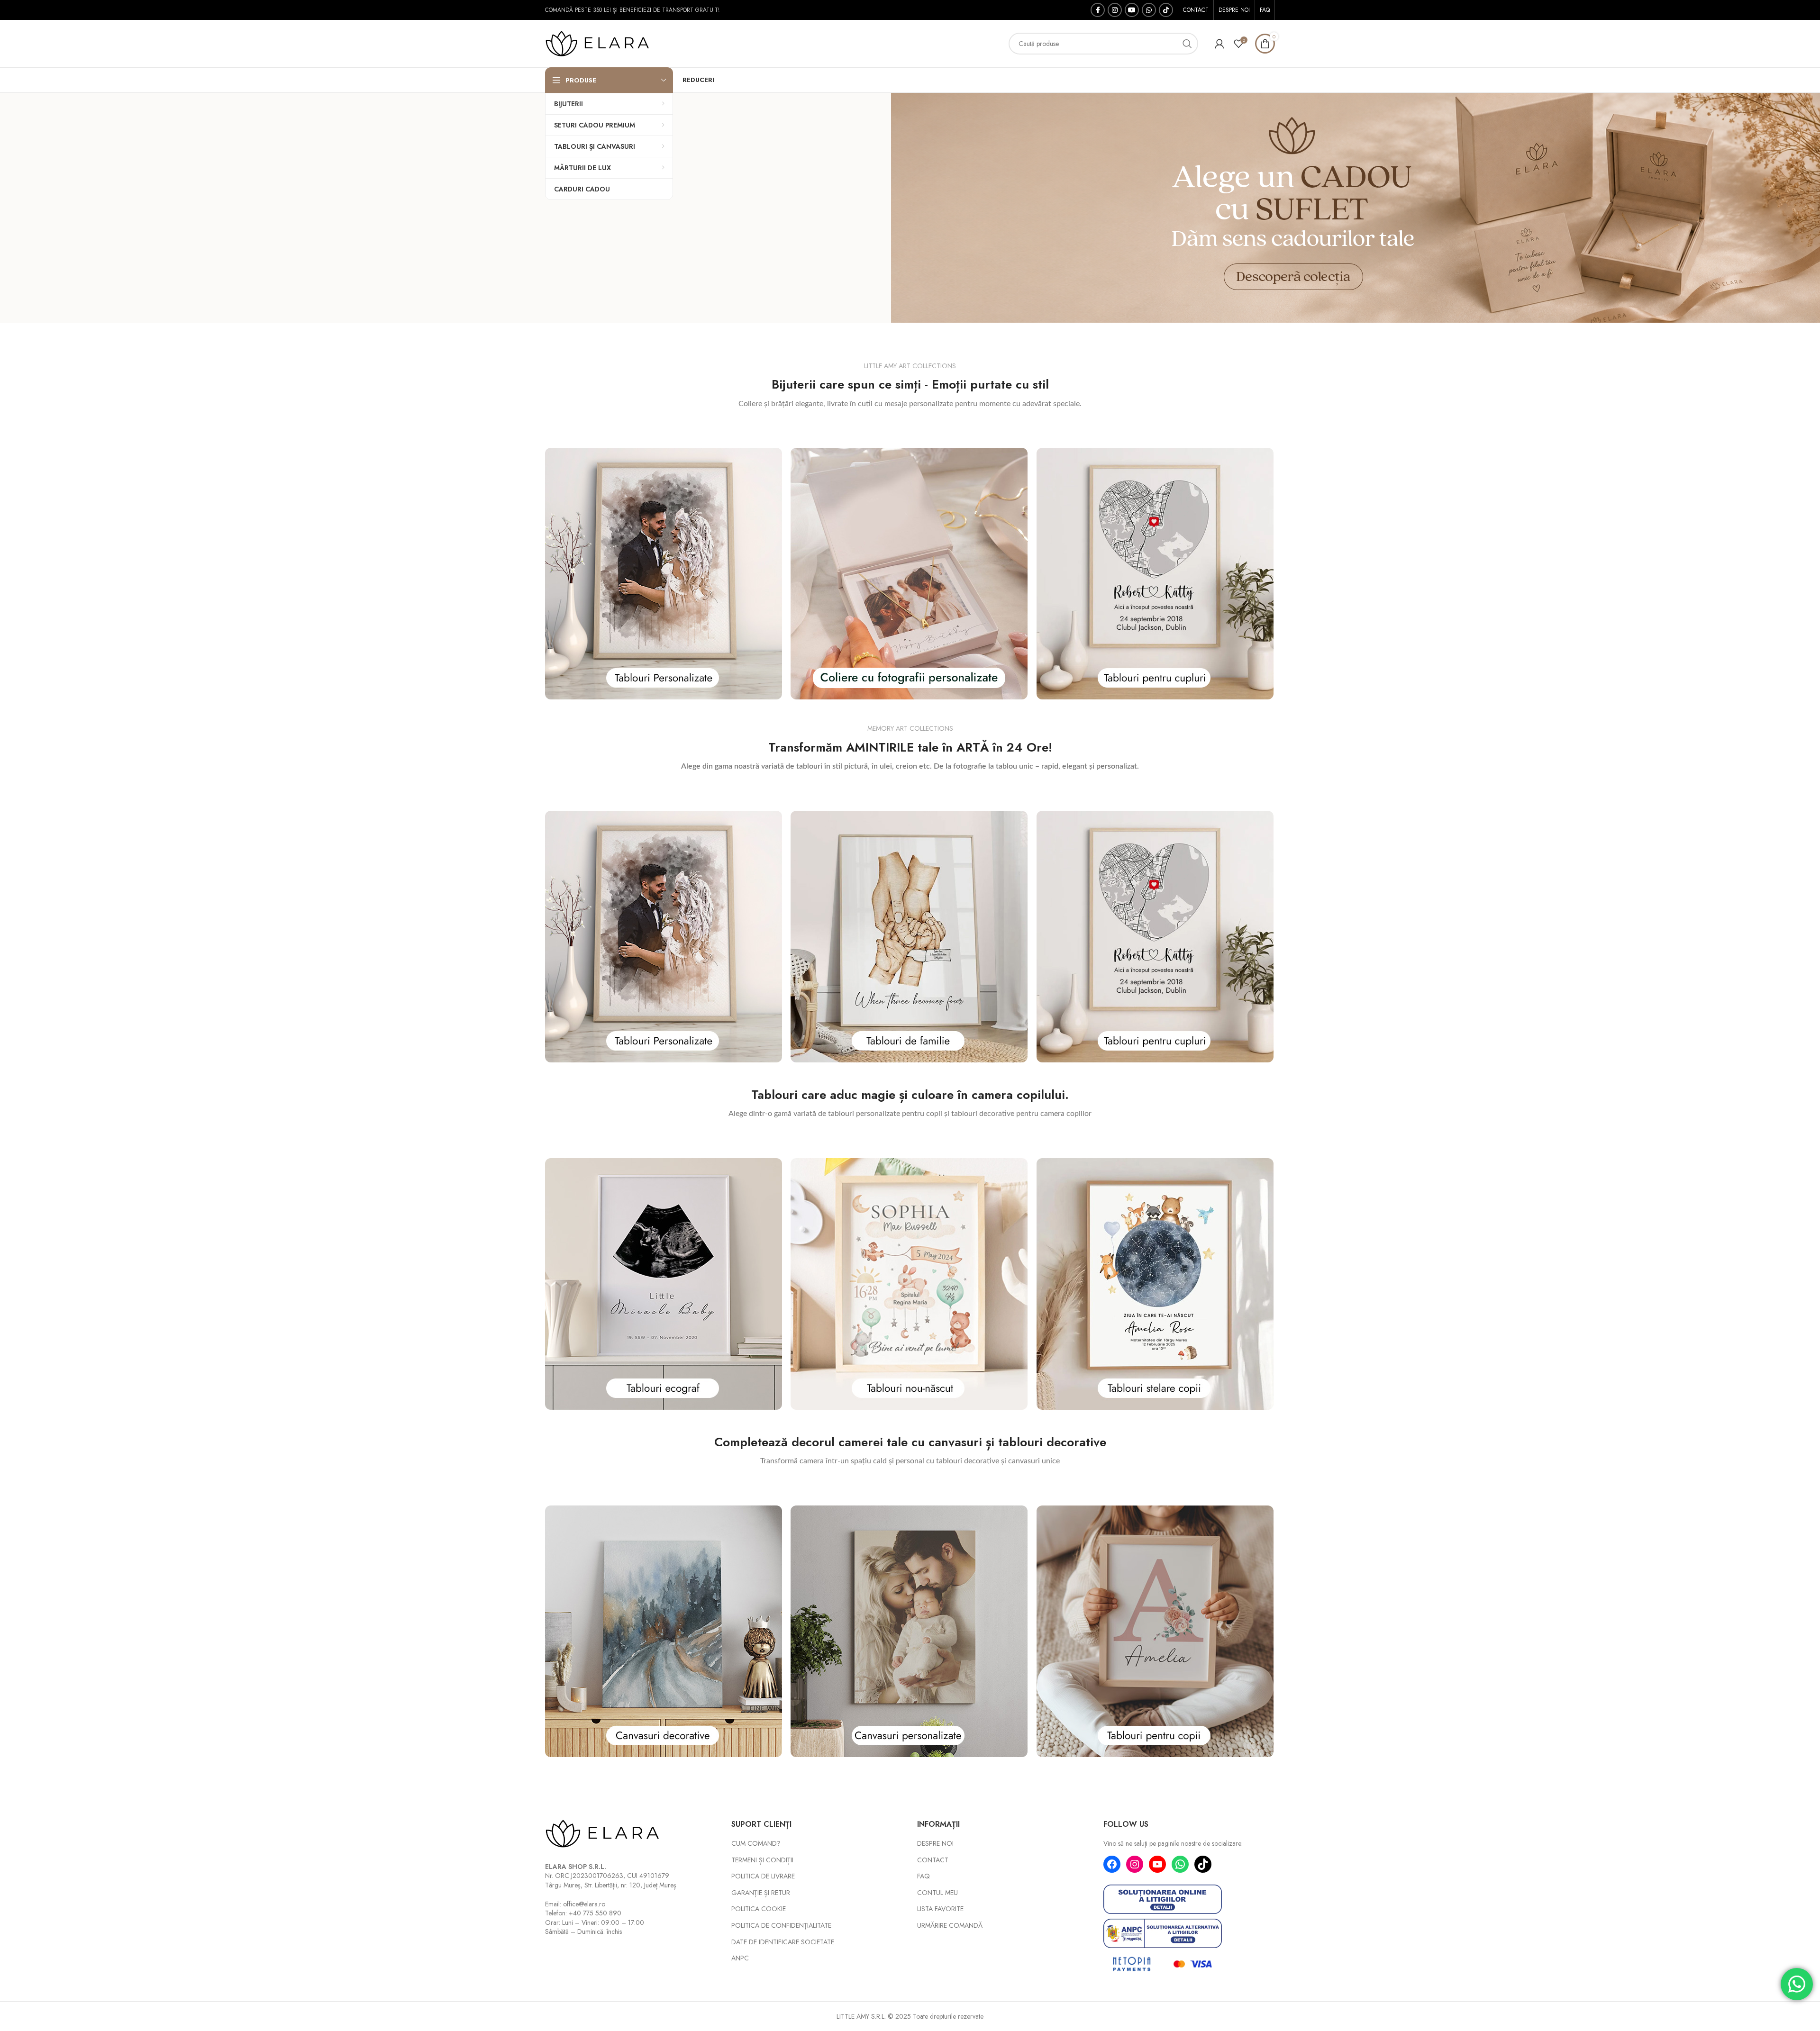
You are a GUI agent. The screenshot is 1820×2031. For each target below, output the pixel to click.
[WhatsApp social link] (1149, 10)
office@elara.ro (584, 1904)
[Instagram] (1135, 1864)
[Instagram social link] (1115, 10)
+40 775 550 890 (595, 1913)
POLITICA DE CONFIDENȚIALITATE (781, 1926)
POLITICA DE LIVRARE (763, 1876)
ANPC (740, 1958)
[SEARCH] (1187, 44)
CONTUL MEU (937, 1893)
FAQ (924, 1876)
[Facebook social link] (1098, 10)
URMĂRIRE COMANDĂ (950, 1926)
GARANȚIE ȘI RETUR (761, 1893)
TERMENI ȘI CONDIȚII (762, 1860)
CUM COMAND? (756, 1844)
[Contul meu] (1219, 44)
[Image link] (664, 573)
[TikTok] (1203, 1864)
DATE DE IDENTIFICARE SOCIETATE (783, 1942)
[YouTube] (1157, 1864)
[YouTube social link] (1132, 10)
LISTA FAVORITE (940, 1909)
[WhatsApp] (1180, 1864)
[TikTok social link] (1166, 10)
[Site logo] (604, 43)
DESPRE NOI (935, 1844)
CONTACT (933, 1860)
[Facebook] (1112, 1864)
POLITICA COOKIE (759, 1909)
